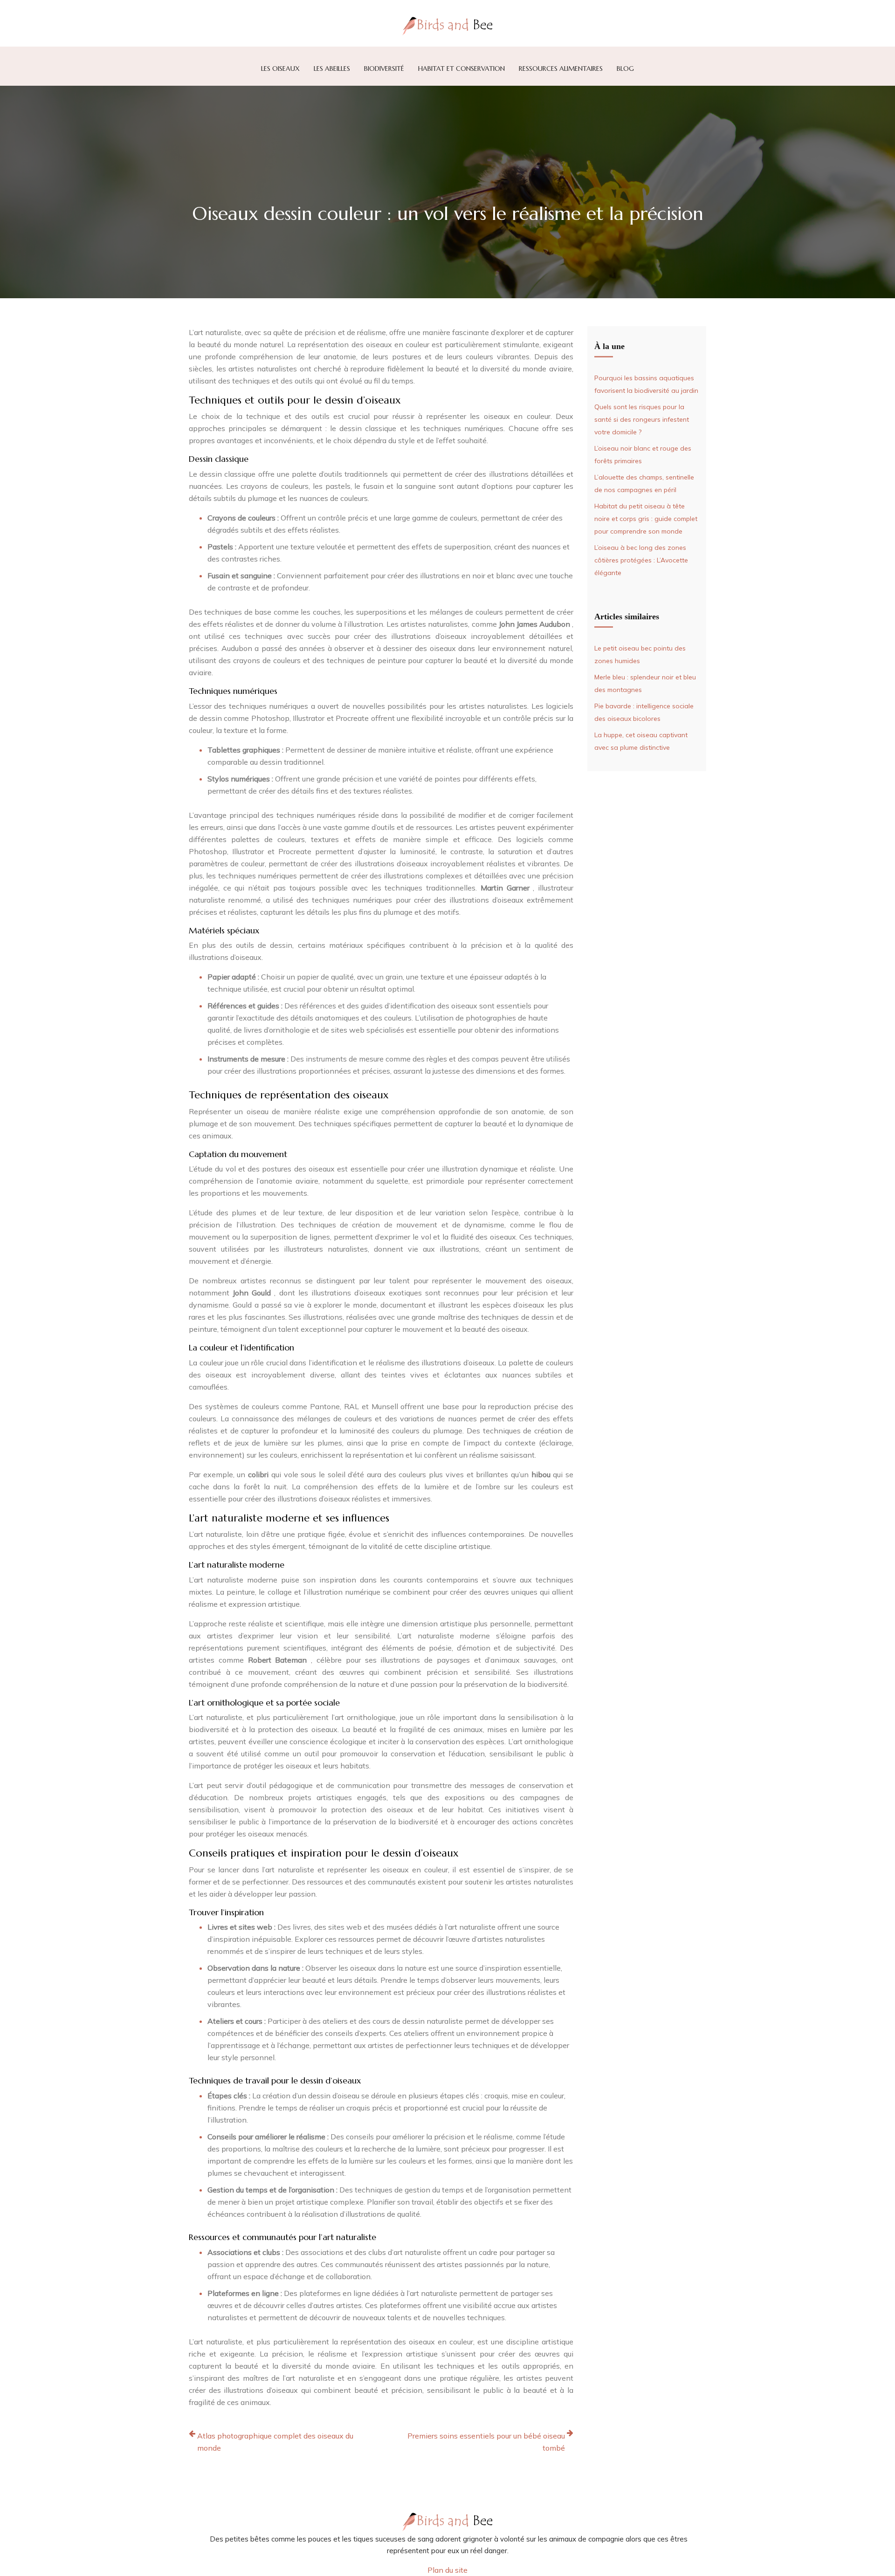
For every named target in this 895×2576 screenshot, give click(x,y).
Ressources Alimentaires (561, 69)
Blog (625, 69)
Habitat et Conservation (461, 69)
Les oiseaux (280, 69)
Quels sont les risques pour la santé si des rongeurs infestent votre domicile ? (642, 419)
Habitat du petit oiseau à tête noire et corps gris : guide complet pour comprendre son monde (646, 519)
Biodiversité (384, 69)
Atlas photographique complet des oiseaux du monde (275, 2442)
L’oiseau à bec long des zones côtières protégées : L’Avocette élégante (641, 560)
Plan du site (447, 2570)
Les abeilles (332, 69)
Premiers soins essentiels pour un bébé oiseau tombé (486, 2442)
